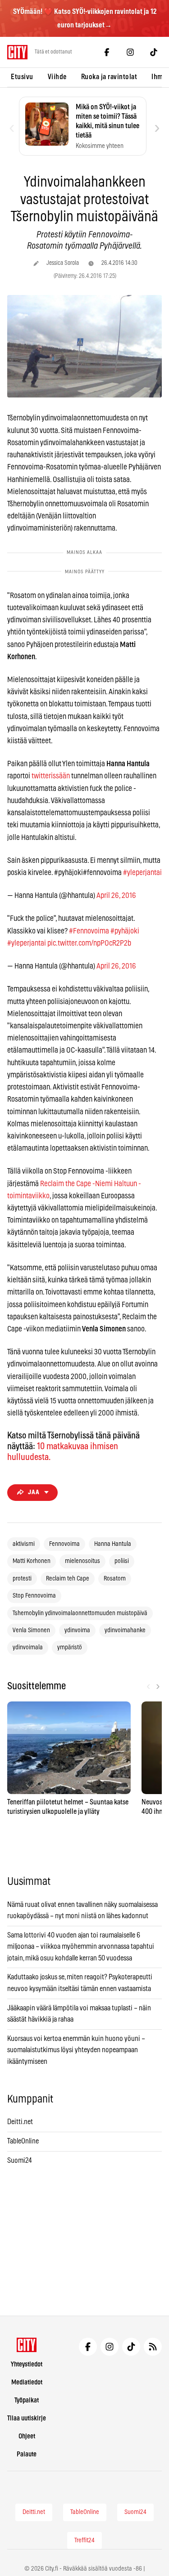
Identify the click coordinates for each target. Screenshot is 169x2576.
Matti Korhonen (32, 1561)
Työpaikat (27, 2400)
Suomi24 (20, 2161)
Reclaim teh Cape (68, 1579)
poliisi (122, 1561)
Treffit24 (84, 2540)
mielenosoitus (82, 1561)
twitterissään (51, 776)
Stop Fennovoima (34, 1596)
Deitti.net (20, 2122)
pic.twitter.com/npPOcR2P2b (89, 943)
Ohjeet (27, 2436)
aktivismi (24, 1544)
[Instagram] (130, 52)
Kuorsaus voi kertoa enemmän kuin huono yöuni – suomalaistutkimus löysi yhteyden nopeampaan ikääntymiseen (76, 2050)
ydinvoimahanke (125, 1630)
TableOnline (23, 2141)
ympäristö (70, 1647)
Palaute (27, 2454)
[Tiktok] (154, 52)
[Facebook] (107, 52)
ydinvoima (77, 1630)
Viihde (57, 77)
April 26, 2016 (116, 895)
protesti (22, 1579)
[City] (27, 2345)
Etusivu (22, 77)
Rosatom (115, 1579)
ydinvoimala (28, 1647)
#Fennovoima (89, 931)
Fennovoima (64, 1544)
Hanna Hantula (113, 1544)
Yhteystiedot (27, 2364)
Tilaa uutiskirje (27, 2418)
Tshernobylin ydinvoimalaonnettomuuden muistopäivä (80, 1613)
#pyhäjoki (125, 931)
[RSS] (153, 2347)
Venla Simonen (31, 1630)
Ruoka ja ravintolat (109, 77)
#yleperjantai (142, 873)
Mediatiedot (27, 2382)
